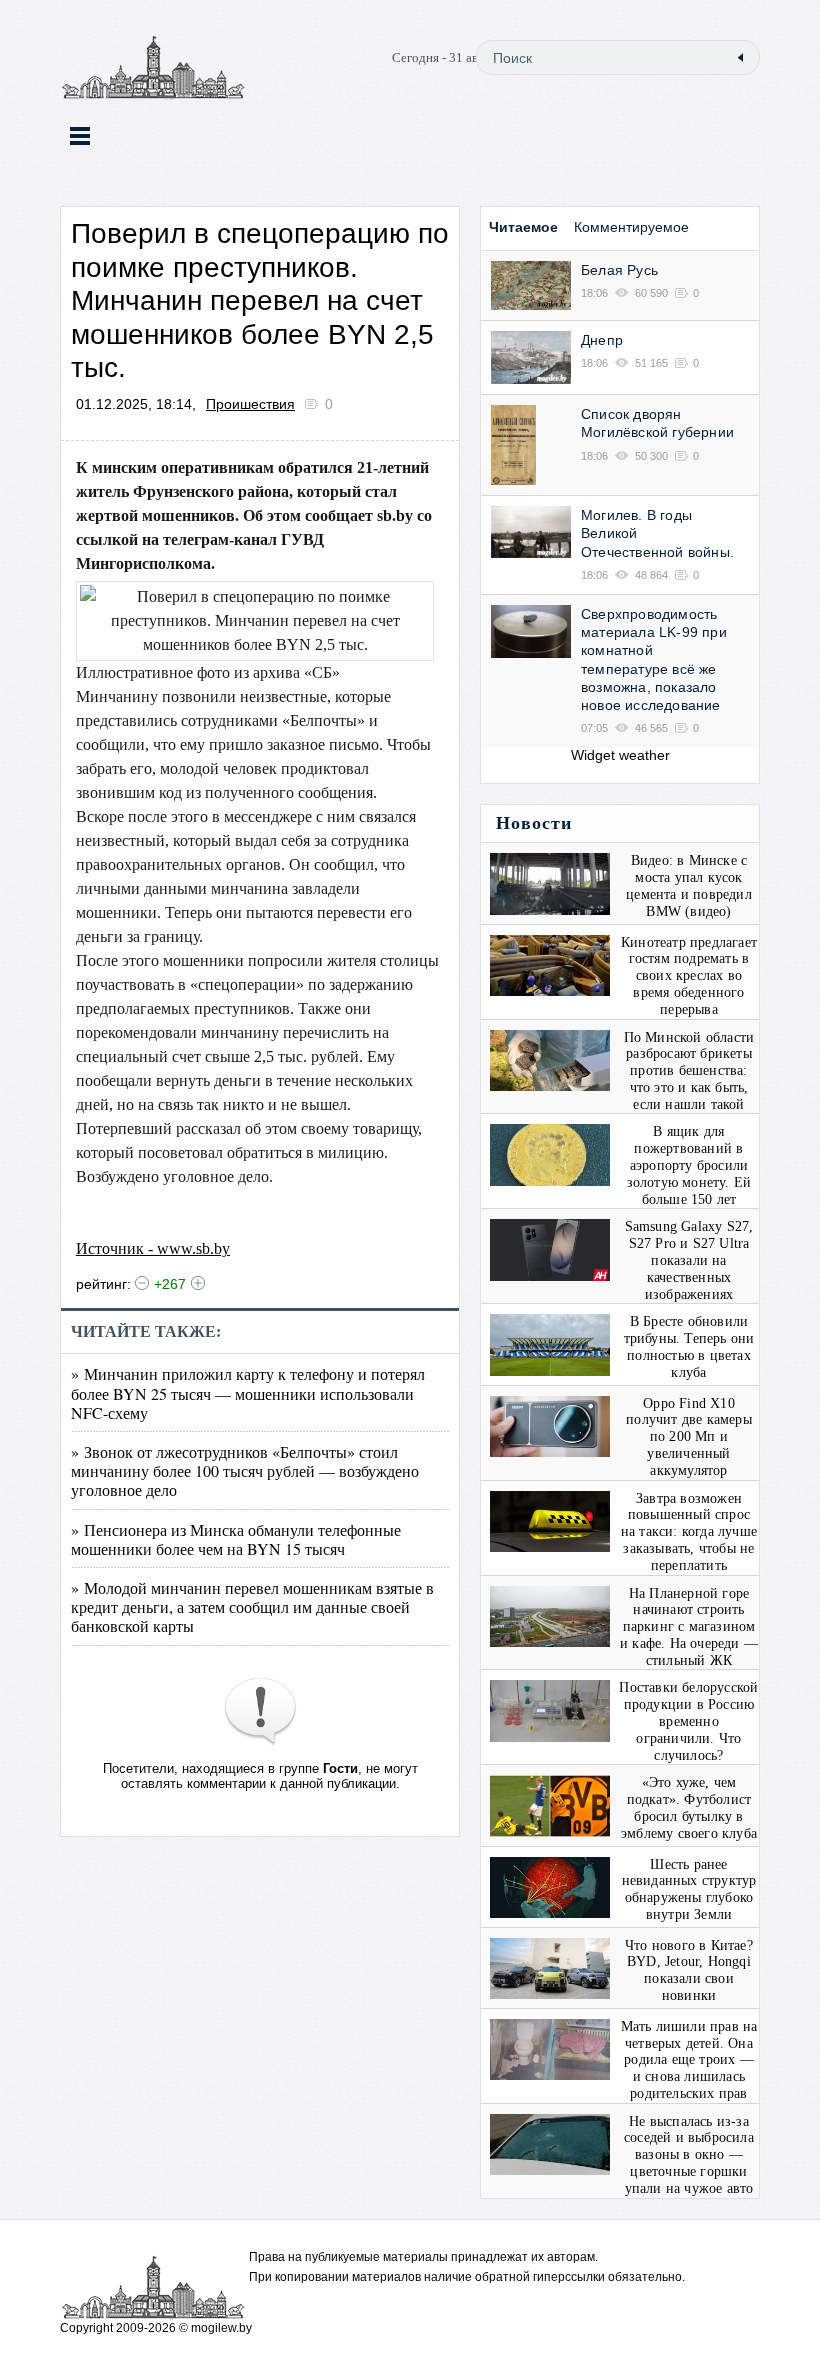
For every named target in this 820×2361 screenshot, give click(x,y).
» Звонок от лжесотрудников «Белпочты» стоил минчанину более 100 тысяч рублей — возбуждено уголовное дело (245, 1470)
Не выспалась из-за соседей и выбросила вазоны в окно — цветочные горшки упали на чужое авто (689, 2155)
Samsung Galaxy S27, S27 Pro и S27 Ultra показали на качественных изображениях (689, 1260)
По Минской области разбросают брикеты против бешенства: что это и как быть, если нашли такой (689, 1071)
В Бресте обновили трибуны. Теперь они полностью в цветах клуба (689, 1346)
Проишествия (250, 404)
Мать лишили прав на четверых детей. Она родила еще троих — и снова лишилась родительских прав (689, 2060)
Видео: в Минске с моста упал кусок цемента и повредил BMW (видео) (689, 885)
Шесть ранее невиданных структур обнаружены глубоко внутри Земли (689, 1889)
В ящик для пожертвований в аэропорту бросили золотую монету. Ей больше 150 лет (689, 1165)
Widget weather (620, 755)
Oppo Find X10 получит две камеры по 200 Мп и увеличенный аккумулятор (689, 1437)
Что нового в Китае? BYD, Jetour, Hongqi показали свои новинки (689, 1970)
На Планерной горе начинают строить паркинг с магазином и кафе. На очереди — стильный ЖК (689, 1627)
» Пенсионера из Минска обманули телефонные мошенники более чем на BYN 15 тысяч (236, 1539)
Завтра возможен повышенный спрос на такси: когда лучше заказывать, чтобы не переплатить (689, 1532)
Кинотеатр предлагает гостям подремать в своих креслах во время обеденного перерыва (689, 976)
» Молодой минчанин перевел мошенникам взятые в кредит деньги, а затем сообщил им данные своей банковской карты (252, 1606)
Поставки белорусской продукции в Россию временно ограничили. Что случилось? (688, 1721)
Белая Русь (619, 270)
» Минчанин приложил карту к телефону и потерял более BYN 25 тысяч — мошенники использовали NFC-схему (248, 1392)
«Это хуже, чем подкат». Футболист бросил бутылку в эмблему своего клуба (689, 1807)
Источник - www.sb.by (153, 1248)
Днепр (602, 340)
